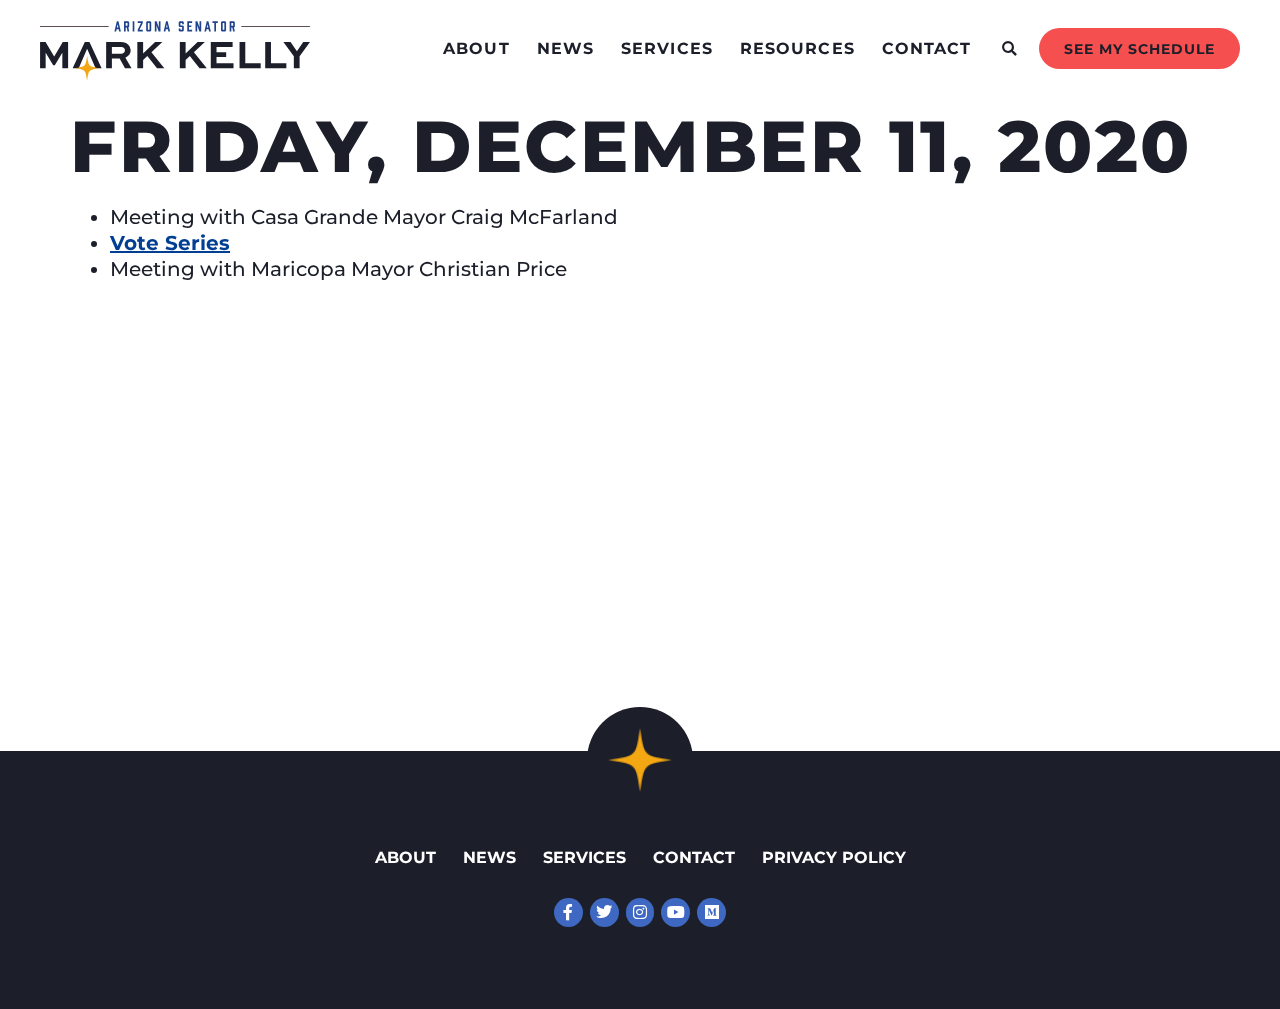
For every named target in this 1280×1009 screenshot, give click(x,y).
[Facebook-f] (568, 912)
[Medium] (711, 912)
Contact (927, 48)
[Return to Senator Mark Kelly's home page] (175, 74)
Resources (797, 48)
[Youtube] (675, 912)
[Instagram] (640, 912)
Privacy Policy (834, 857)
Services (667, 48)
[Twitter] (604, 912)
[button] (1009, 48)
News (565, 48)
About (476, 48)
